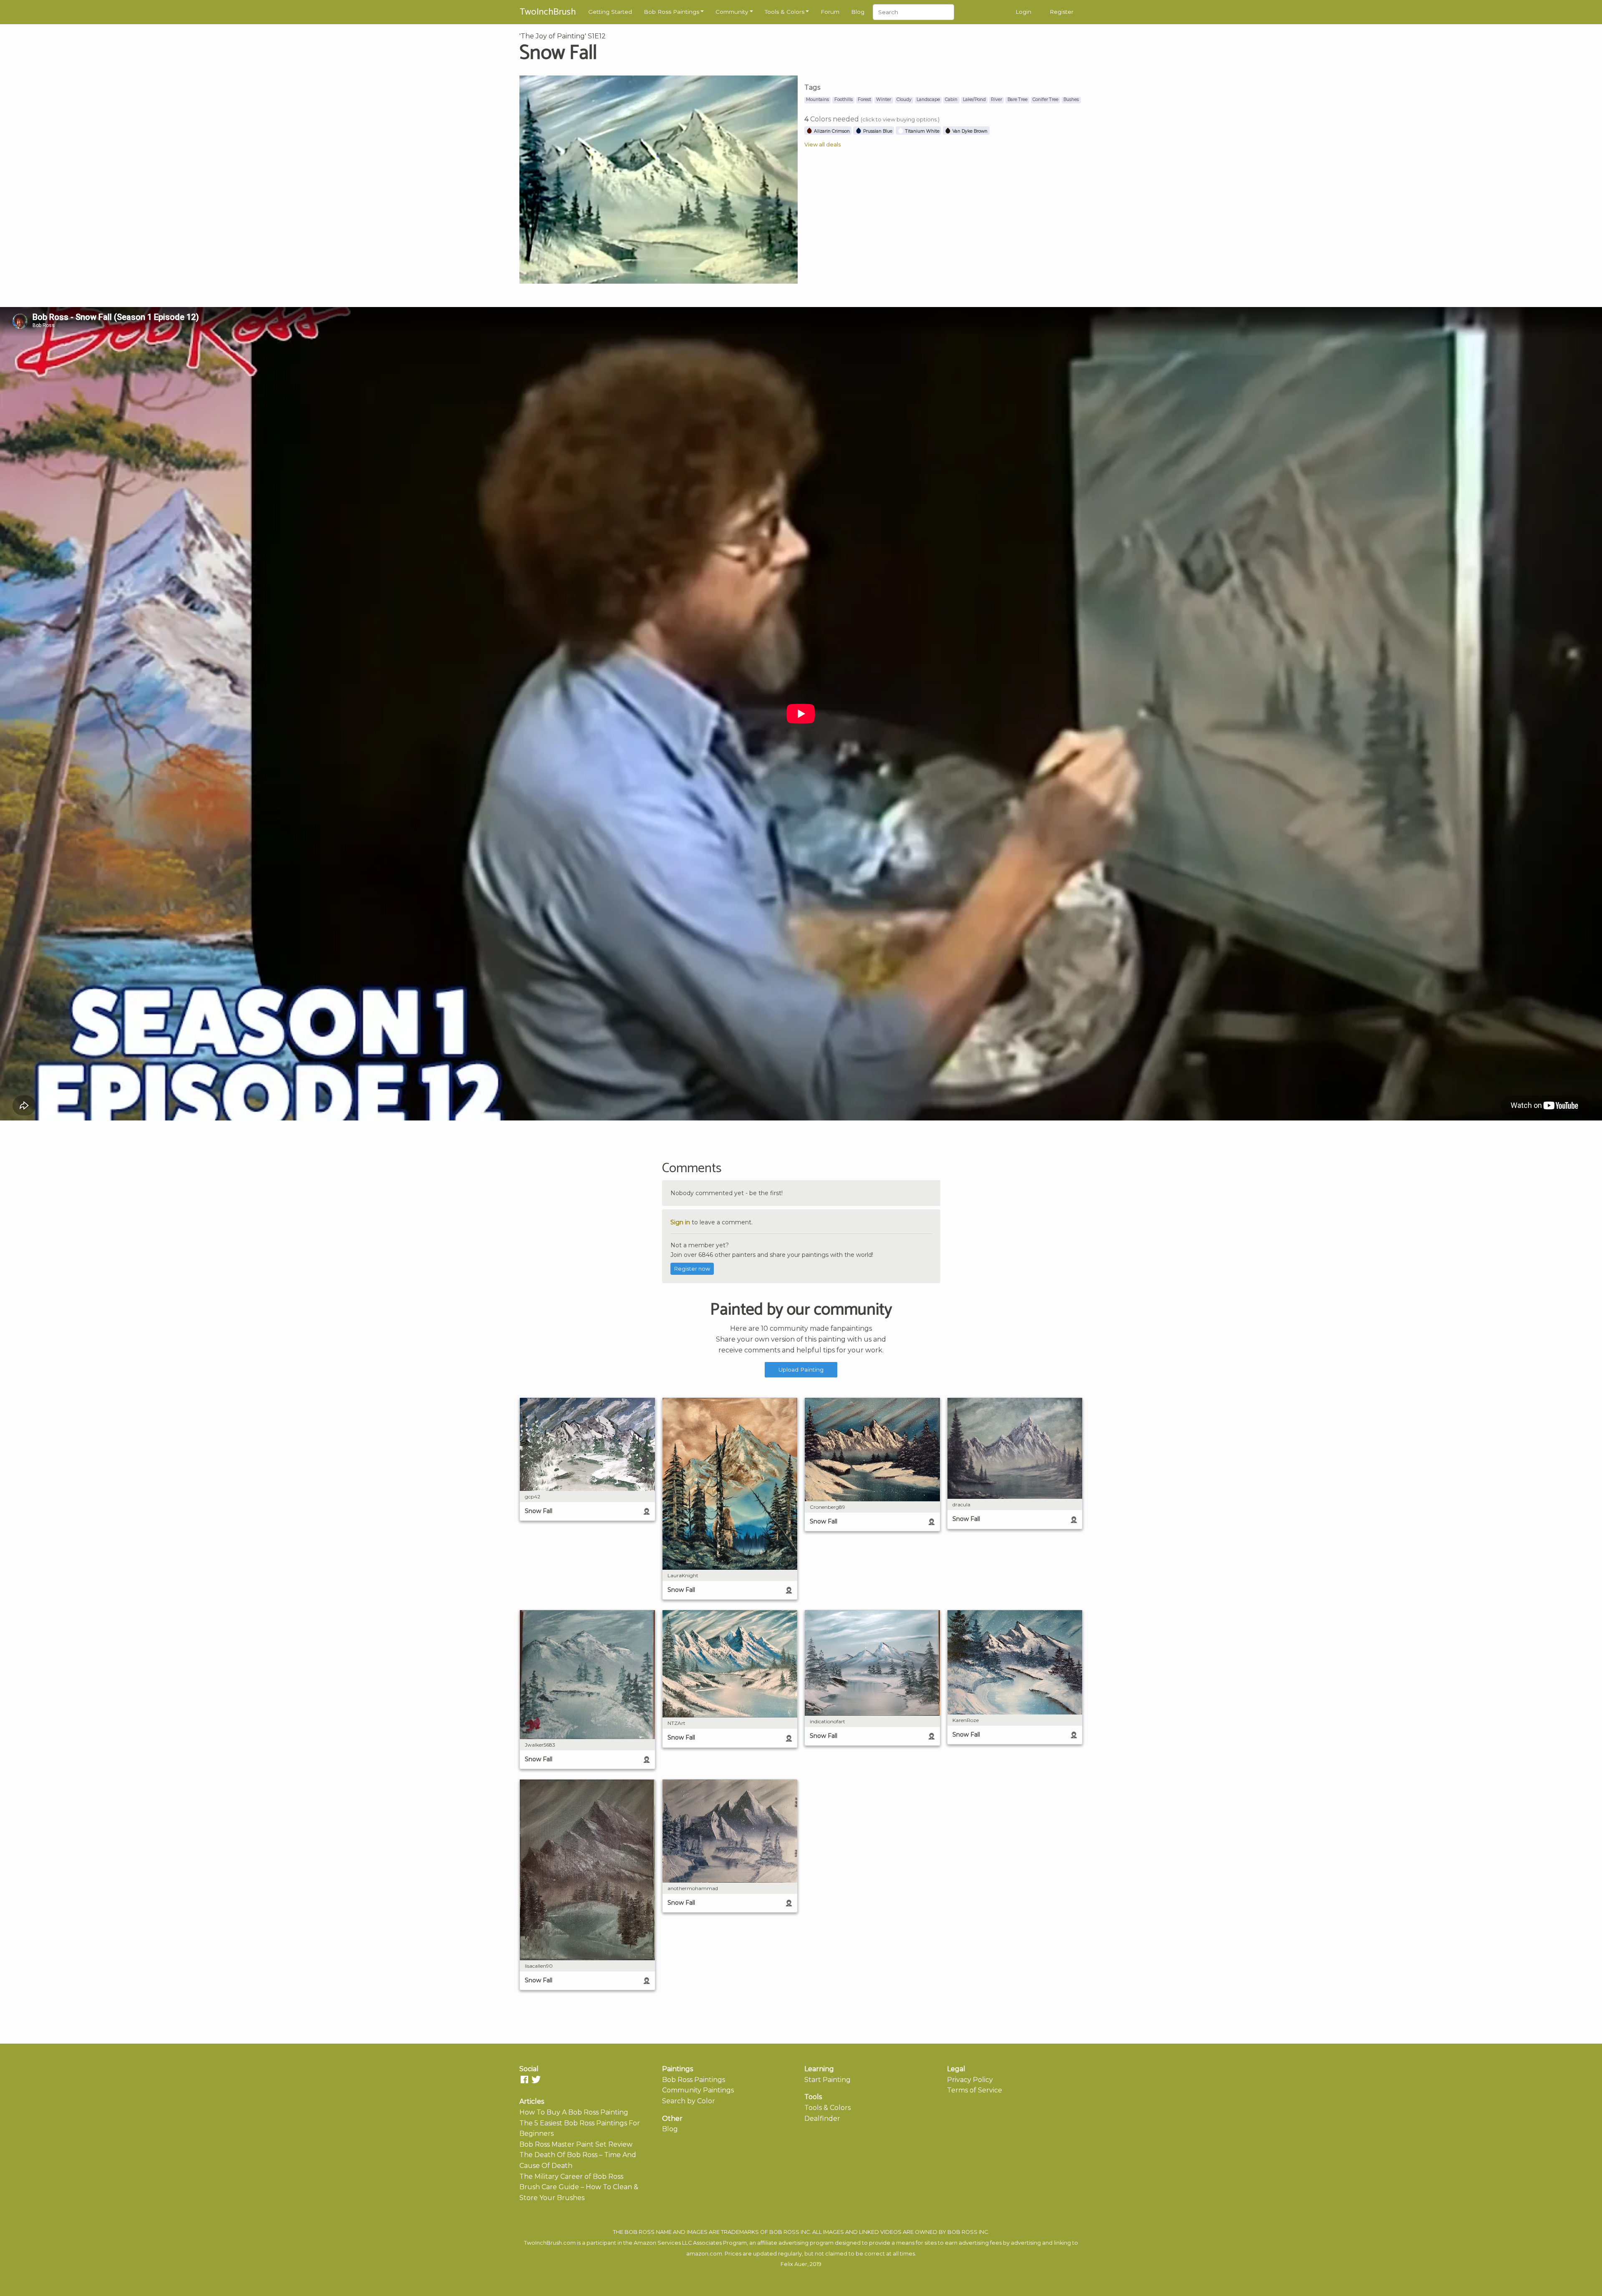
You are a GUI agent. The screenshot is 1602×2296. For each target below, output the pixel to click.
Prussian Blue (877, 131)
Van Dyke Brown (969, 131)
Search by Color (689, 2101)
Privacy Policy (970, 2080)
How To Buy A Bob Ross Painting (574, 2112)
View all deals (822, 145)
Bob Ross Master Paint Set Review (576, 2144)
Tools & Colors (785, 12)
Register (1062, 12)
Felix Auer (794, 2264)
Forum (830, 12)
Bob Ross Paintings (671, 12)
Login (1023, 12)
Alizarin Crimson (831, 131)
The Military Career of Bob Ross (571, 2176)
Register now (692, 1269)
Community (732, 12)
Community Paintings (698, 2090)
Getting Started (610, 12)
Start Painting (827, 2080)
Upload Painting (801, 1370)
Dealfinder (822, 2119)
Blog (858, 12)
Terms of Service (975, 2090)
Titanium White (922, 131)
